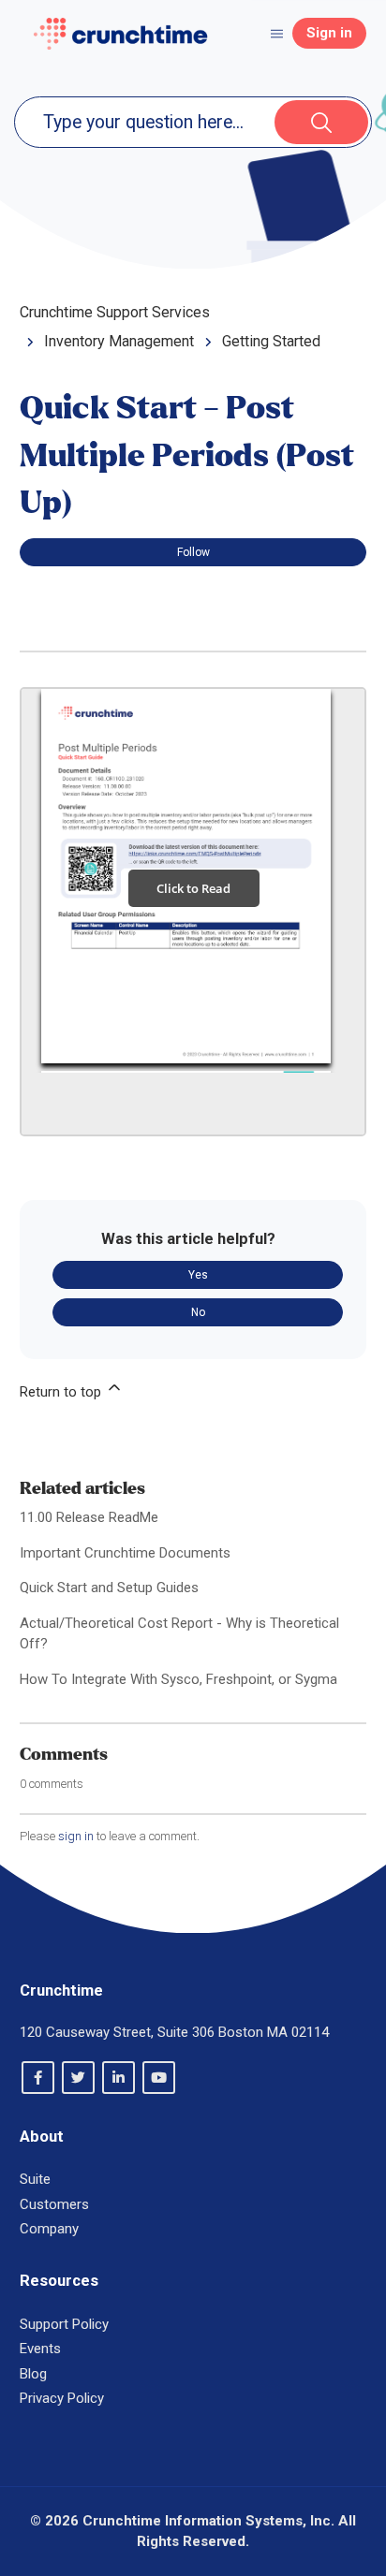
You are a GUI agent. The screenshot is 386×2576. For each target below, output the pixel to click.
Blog (33, 2374)
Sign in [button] (329, 33)
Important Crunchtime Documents (125, 1553)
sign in (76, 1836)
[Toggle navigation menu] (277, 33)
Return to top (62, 1392)
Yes (198, 1275)
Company (49, 2229)
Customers (54, 2204)
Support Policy (64, 2324)
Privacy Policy (62, 2398)
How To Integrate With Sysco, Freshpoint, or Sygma (178, 1679)
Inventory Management (119, 341)
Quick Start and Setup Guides (109, 1588)
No (198, 1312)
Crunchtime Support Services (115, 312)
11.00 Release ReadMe (89, 1517)
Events (40, 2349)
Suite (35, 2179)
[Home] (120, 34)
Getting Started (271, 341)
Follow (193, 552)
